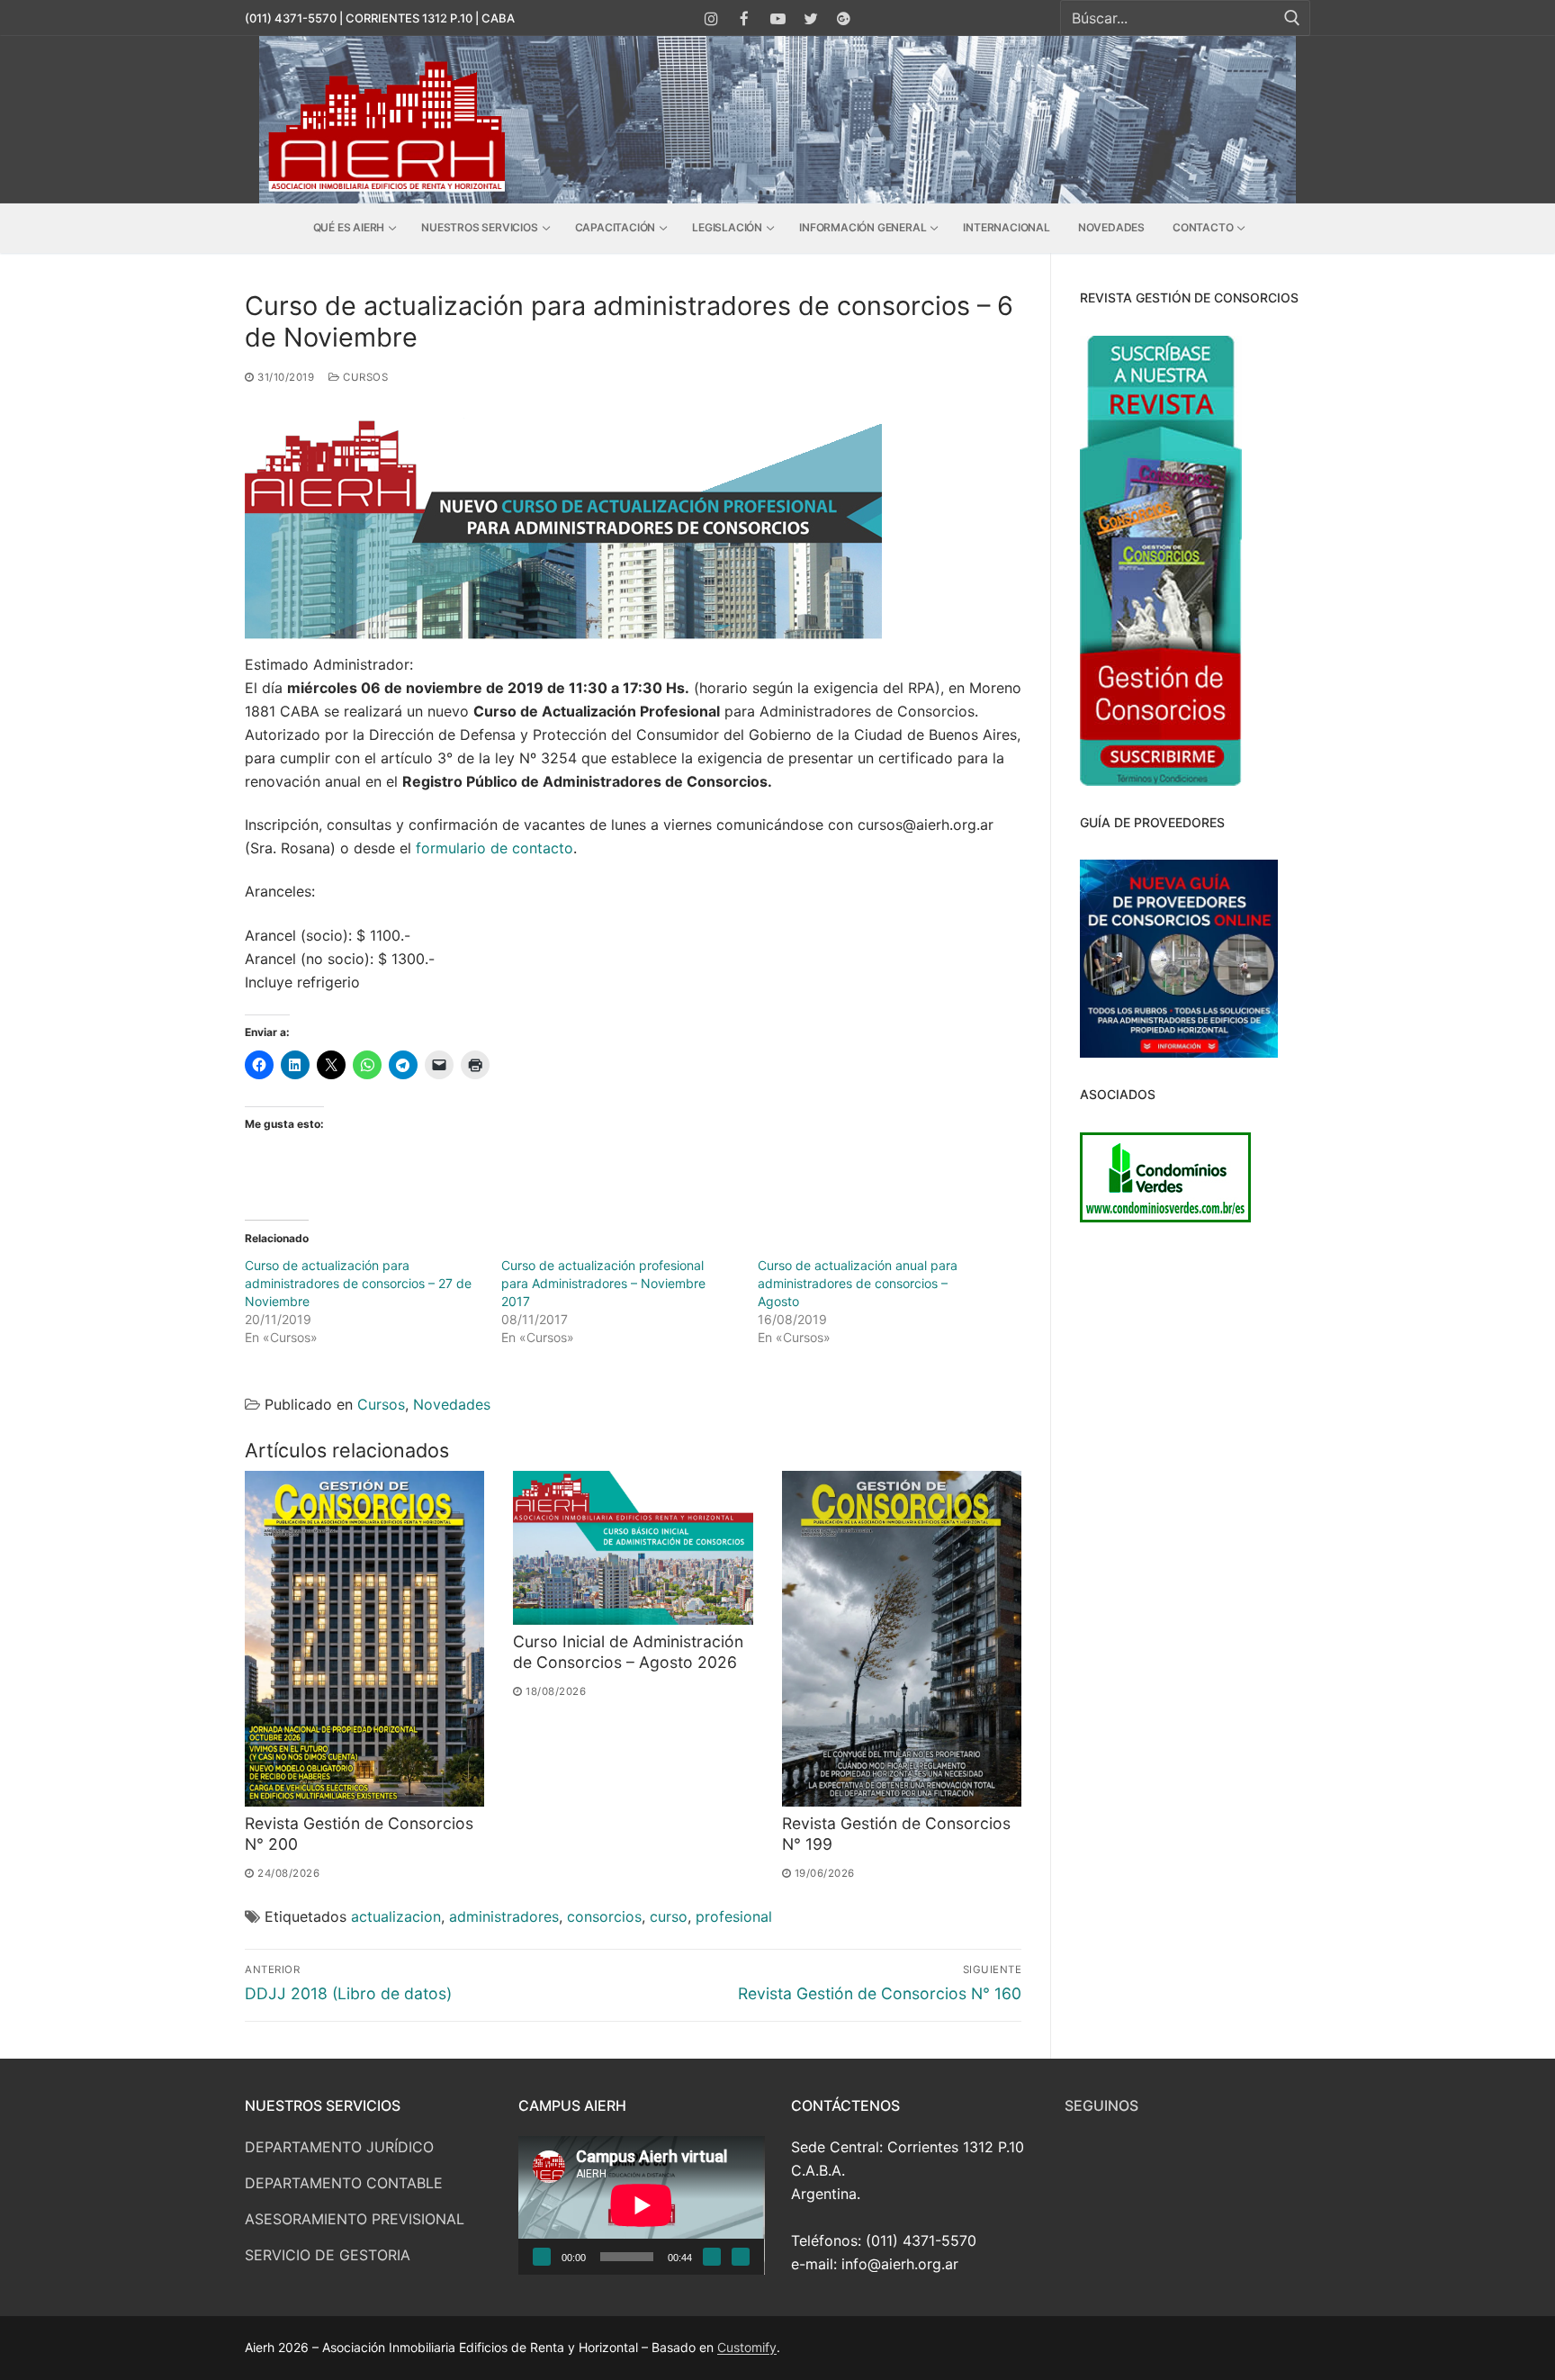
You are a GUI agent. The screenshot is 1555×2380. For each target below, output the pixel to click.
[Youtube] (778, 18)
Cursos (364, 377)
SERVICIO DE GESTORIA (328, 2255)
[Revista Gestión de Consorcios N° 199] (902, 1639)
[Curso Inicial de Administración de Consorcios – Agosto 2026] (633, 1548)
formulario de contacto (494, 848)
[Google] (844, 18)
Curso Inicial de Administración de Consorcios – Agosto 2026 (628, 1652)
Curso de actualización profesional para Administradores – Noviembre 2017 (603, 1283)
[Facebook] (745, 18)
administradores (504, 1916)
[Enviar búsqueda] (1292, 18)
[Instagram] (712, 18)
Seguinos (1101, 2105)
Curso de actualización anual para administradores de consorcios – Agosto (858, 1283)
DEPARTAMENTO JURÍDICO (339, 2147)
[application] (642, 2205)
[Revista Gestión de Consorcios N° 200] (364, 1639)
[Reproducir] (542, 2257)
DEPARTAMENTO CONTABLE (344, 2183)
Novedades (452, 1404)
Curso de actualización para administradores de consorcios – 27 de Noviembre (358, 1283)
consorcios (604, 1916)
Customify (747, 2347)
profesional (734, 1916)
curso (669, 1916)
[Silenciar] (712, 2257)
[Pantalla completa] (741, 2257)
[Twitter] (810, 18)
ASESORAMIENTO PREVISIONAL (355, 2219)
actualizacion (396, 1916)
